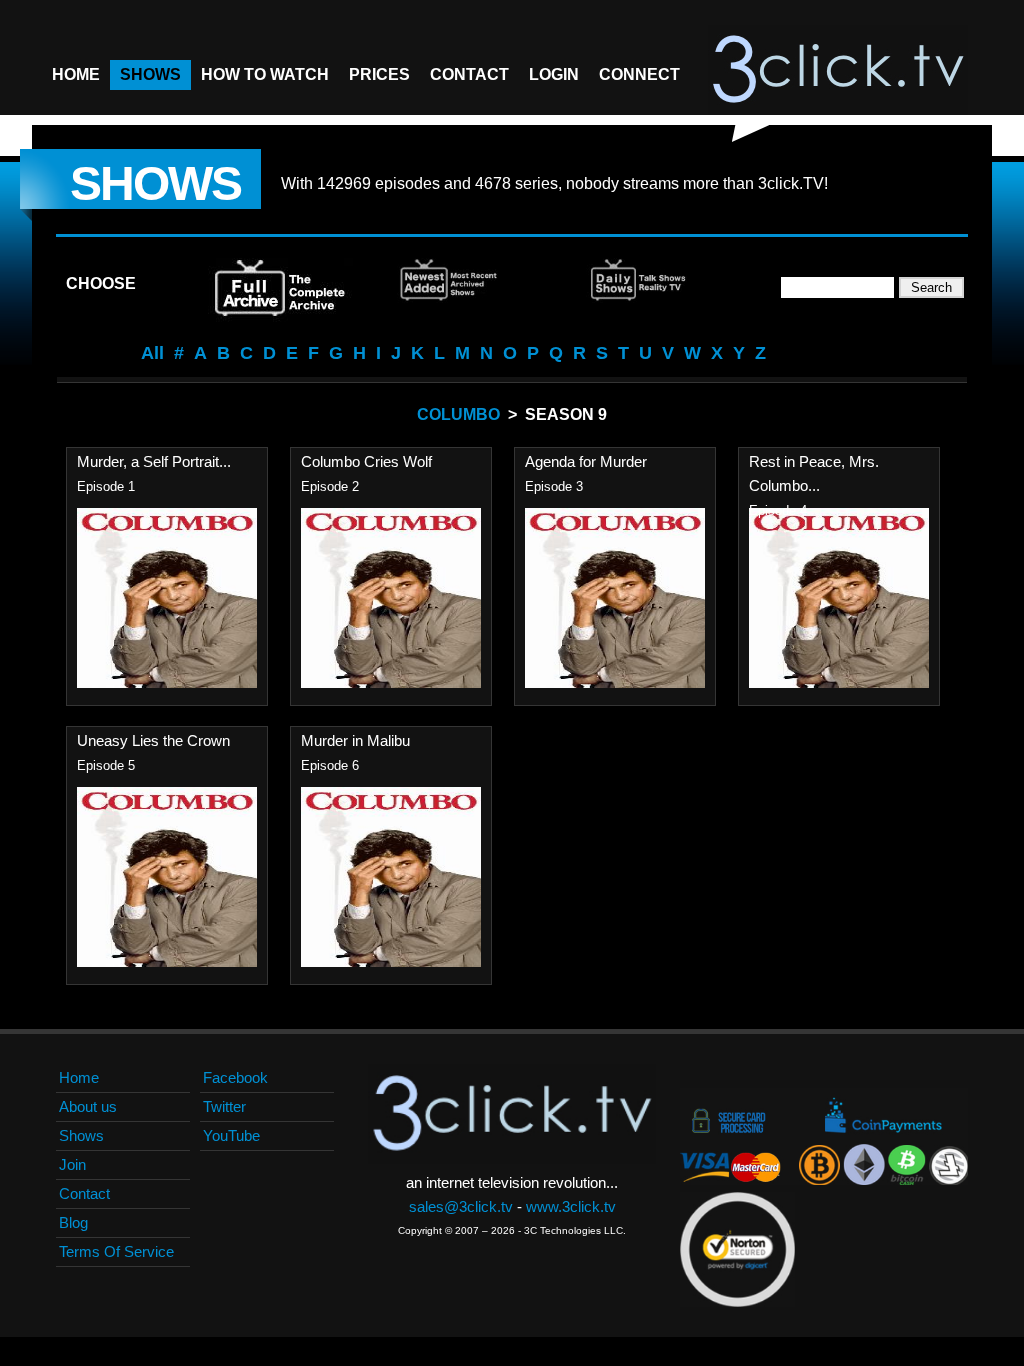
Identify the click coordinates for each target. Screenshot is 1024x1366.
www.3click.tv (571, 1206)
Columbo (458, 414)
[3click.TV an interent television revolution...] (838, 70)
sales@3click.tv (461, 1206)
